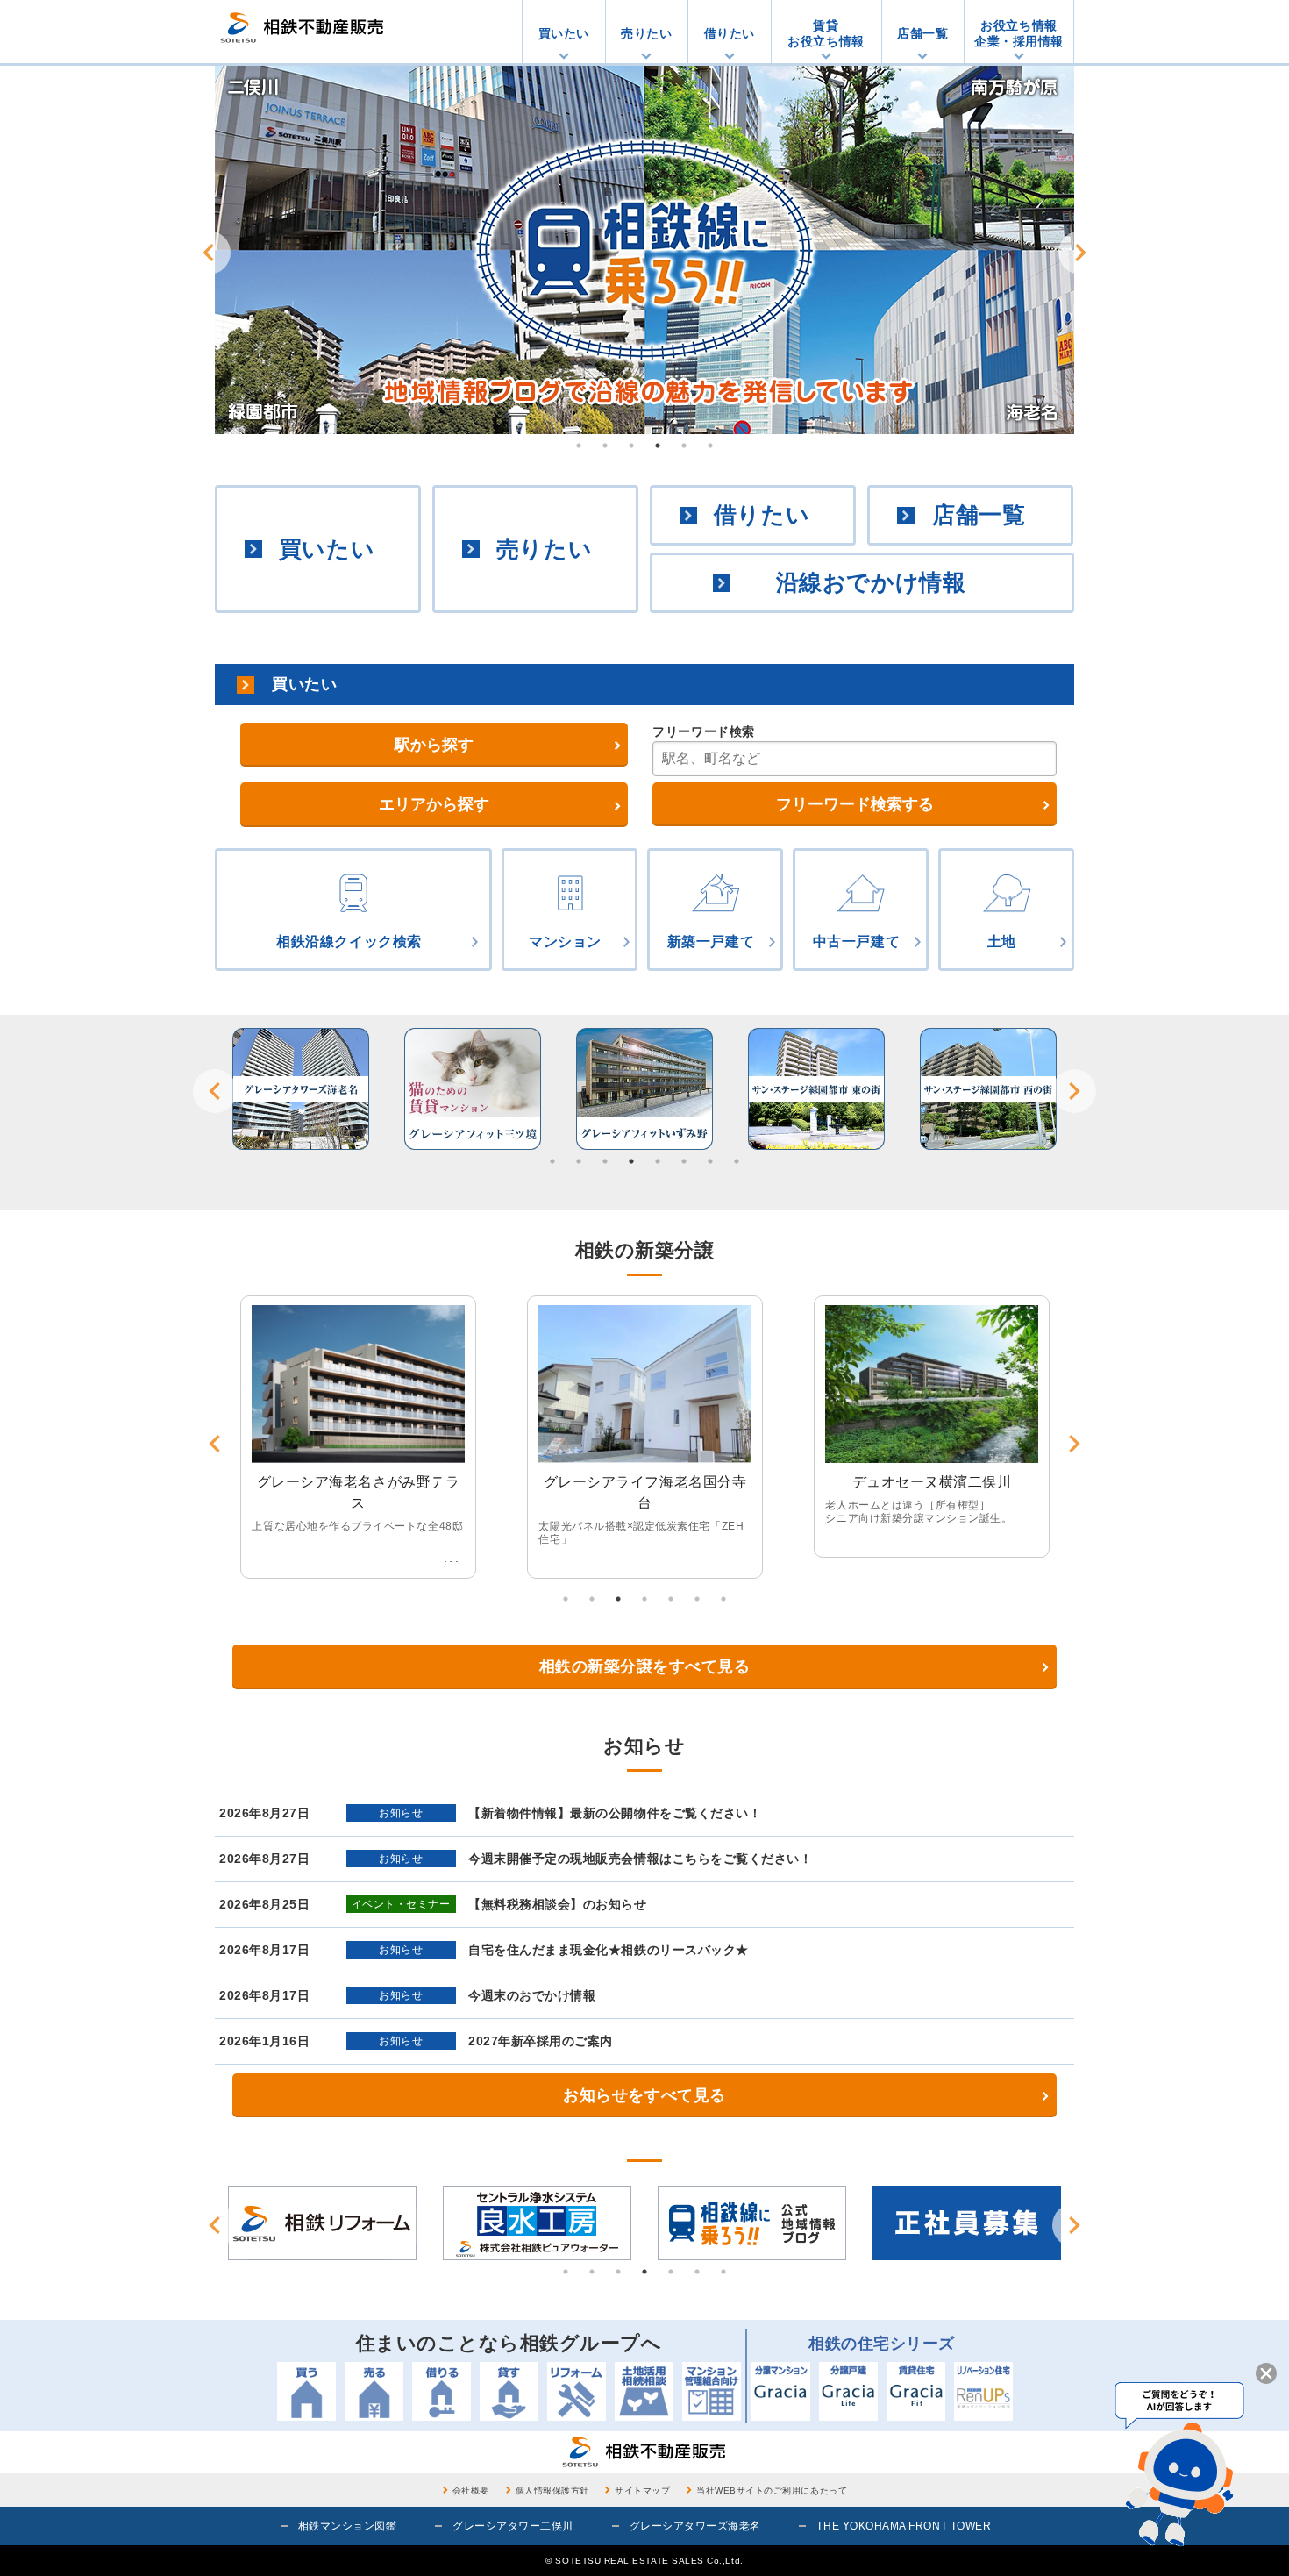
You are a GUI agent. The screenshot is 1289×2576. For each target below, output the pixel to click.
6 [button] (710, 446)
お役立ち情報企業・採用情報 (1019, 33)
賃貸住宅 (916, 2391)
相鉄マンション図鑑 (348, 2526)
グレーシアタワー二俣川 (513, 2526)
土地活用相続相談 (644, 2391)
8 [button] (737, 1161)
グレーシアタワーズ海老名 (695, 2526)
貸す (509, 2391)
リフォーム (577, 2391)
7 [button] (710, 1161)
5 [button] (684, 446)
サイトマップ (642, 2490)
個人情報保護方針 (552, 2490)
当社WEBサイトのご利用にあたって (772, 2490)
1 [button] (579, 446)
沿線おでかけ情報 (871, 582)
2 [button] (605, 446)
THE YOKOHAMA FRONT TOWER (904, 2526)
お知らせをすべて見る (644, 2095)
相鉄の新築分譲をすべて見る (645, 1666)
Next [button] (1080, 253)
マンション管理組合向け (712, 2391)
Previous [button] (209, 253)
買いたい (564, 33)
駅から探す (434, 745)
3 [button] (631, 446)
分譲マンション (781, 2391)
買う (306, 2391)
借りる (442, 2391)
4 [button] (658, 446)
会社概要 (471, 2490)
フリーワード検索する (855, 804)
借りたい (730, 33)
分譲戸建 (848, 2391)
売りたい (646, 33)
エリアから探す (434, 804)
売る (374, 2391)
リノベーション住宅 (983, 2391)
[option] (644, 250)
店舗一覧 (922, 33)
